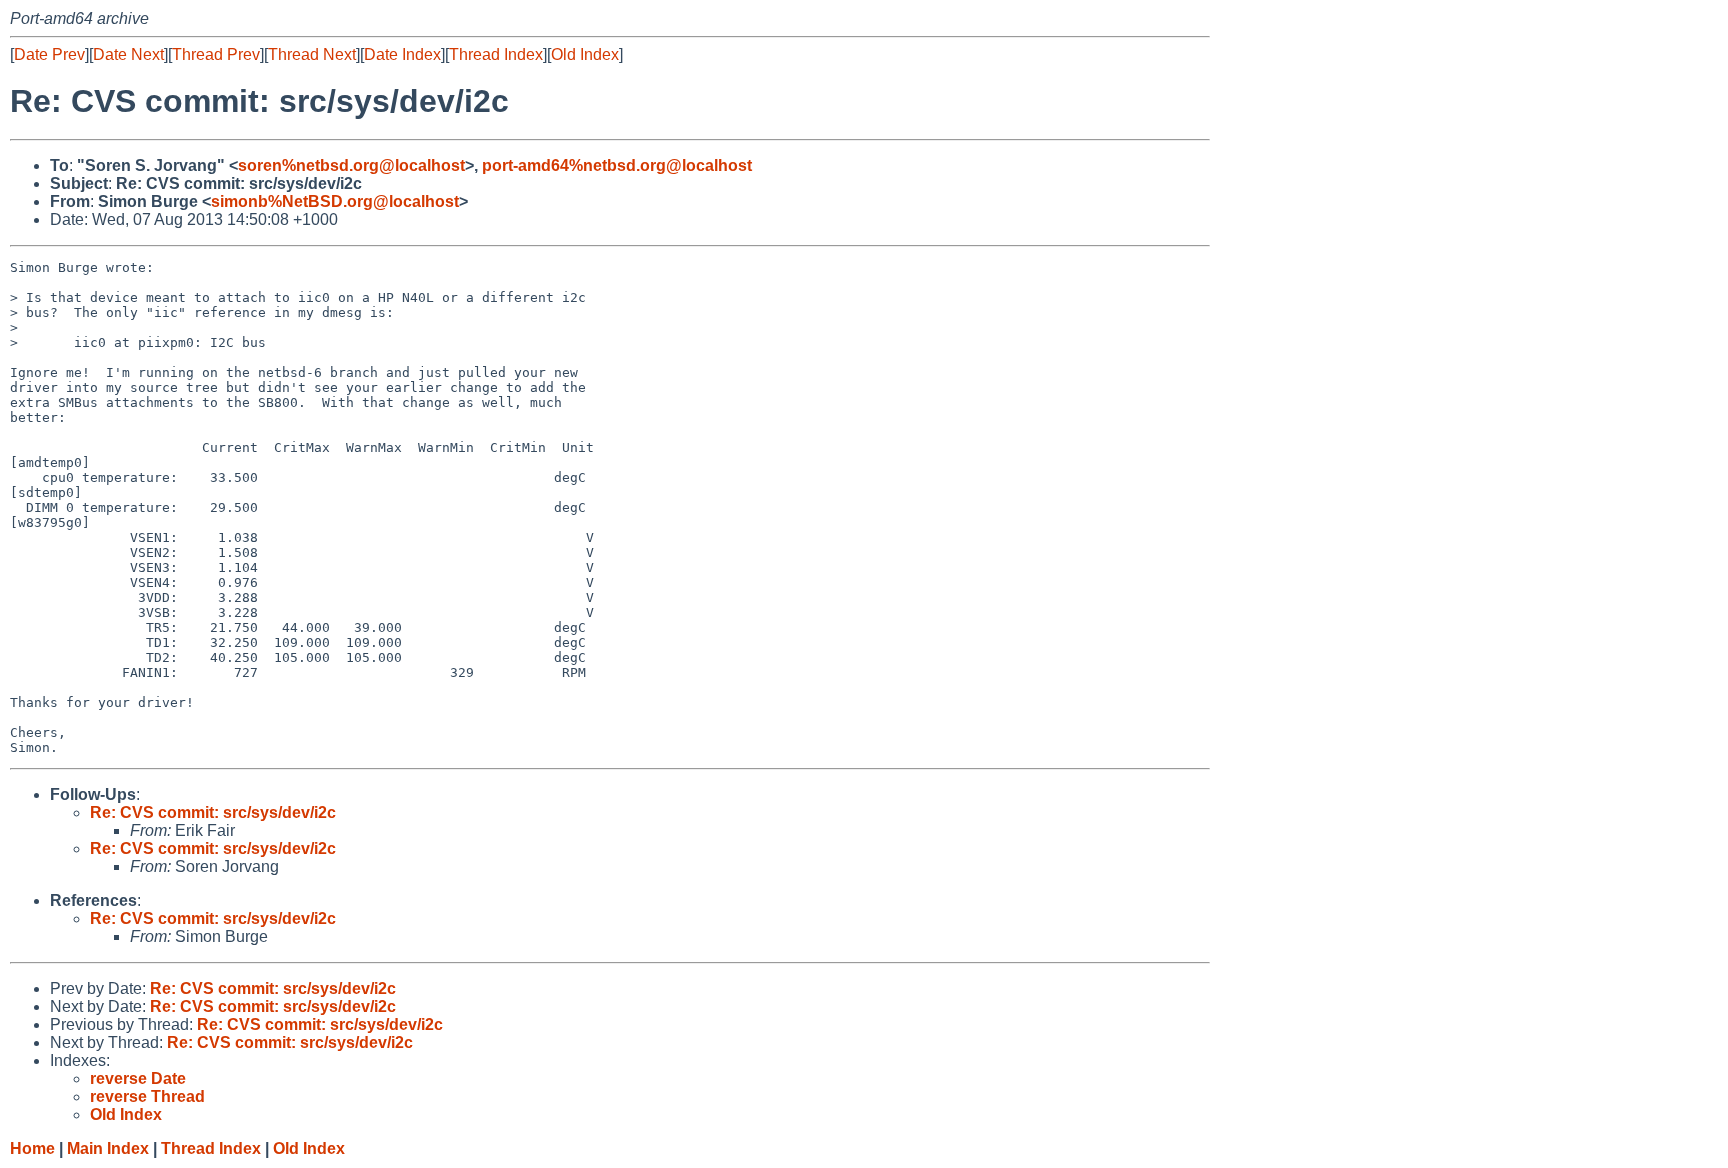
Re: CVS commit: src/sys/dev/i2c (213, 812)
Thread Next (312, 54)
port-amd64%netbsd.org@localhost (617, 165)
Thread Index (496, 54)
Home (32, 1148)
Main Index (108, 1148)
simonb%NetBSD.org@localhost (335, 201)
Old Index (585, 54)
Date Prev (49, 54)
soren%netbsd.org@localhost (351, 165)
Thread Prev (216, 54)
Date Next (128, 54)
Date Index (402, 54)
